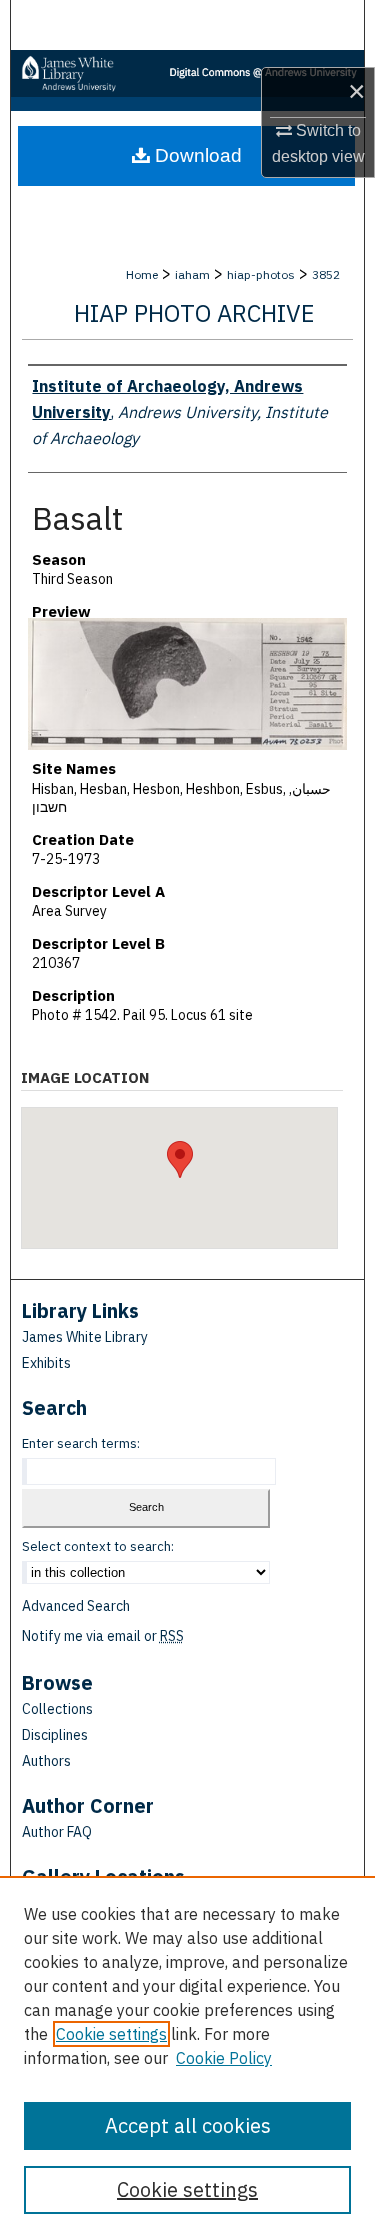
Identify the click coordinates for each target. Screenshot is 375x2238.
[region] (187, 2057)
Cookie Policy (224, 2058)
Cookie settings (111, 2034)
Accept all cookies (188, 2125)
